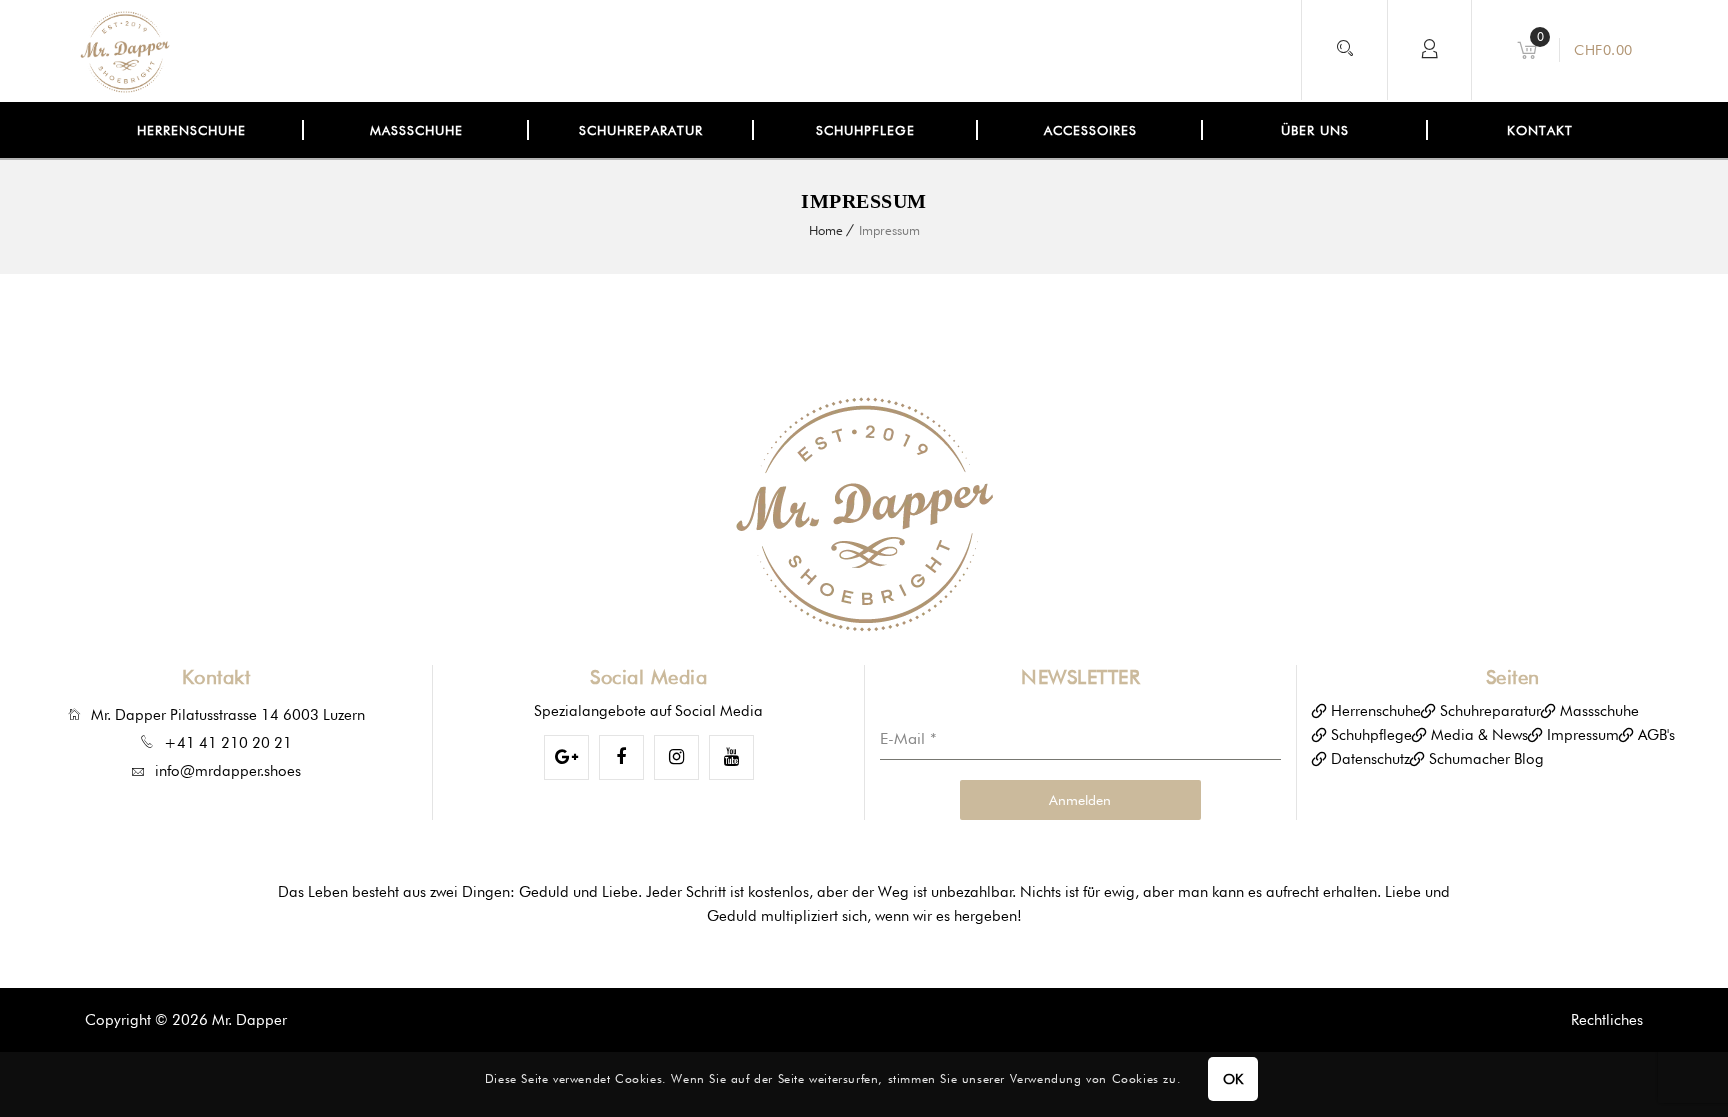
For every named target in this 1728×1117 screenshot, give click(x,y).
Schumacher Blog (1486, 759)
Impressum (1583, 735)
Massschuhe (1599, 711)
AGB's (1656, 735)
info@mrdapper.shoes (228, 771)
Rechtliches (1607, 1020)
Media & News (1479, 735)
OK (1233, 1079)
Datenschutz (1370, 759)
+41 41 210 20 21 (228, 743)
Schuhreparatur (1490, 711)
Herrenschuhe (1376, 711)
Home (826, 230)
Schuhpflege (1371, 735)
